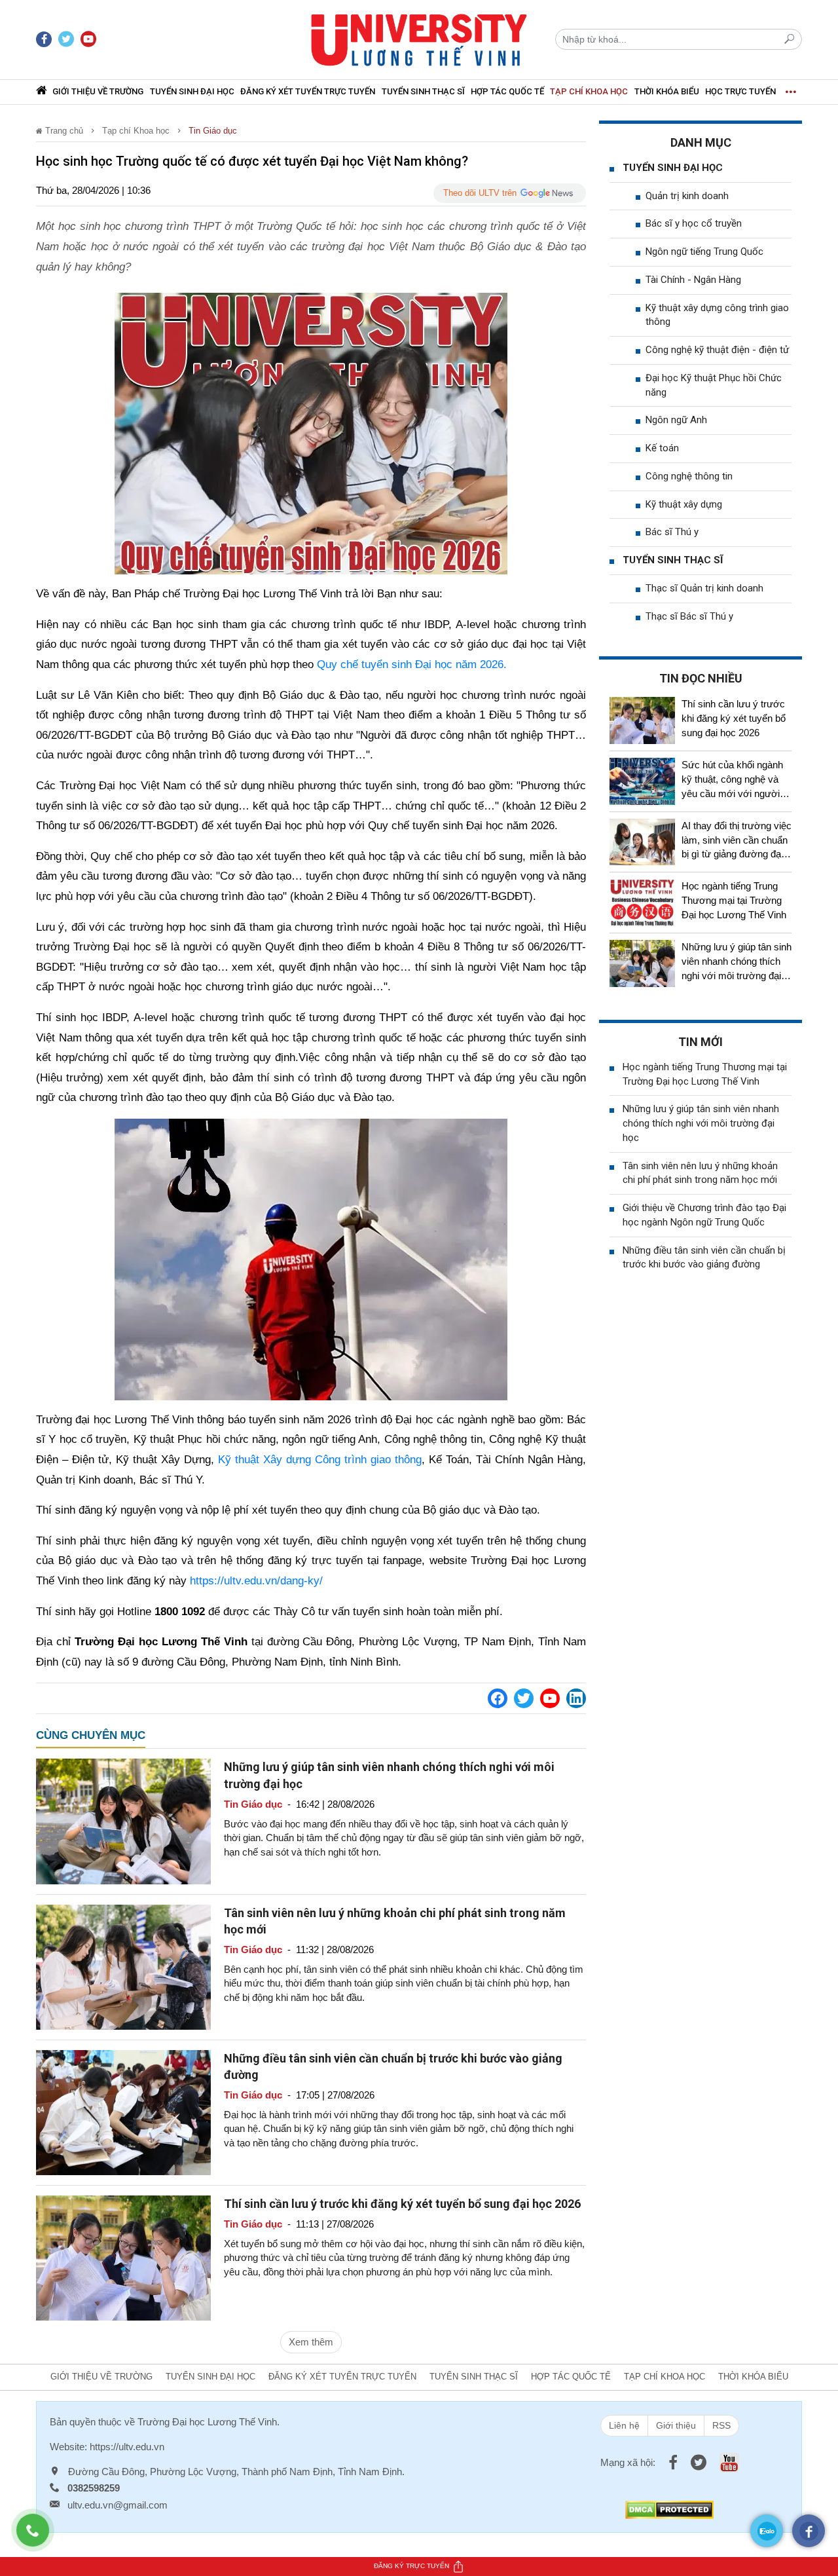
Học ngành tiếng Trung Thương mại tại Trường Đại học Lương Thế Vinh (734, 900)
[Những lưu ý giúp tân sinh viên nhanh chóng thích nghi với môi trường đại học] (123, 1820)
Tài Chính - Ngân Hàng (693, 280)
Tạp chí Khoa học (589, 91)
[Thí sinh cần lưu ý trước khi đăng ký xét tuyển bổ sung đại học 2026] (123, 2257)
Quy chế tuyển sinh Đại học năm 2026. (412, 664)
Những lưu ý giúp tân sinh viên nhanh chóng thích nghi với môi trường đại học (701, 1123)
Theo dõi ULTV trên (480, 193)
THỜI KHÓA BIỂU (667, 91)
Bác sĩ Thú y (672, 532)
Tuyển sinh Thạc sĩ (423, 91)
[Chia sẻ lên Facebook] (498, 1698)
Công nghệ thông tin (689, 476)
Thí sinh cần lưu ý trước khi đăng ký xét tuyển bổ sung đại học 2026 (402, 2204)
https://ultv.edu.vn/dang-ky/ (256, 1581)
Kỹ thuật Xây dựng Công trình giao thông (320, 1460)
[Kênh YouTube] (550, 1698)
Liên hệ (624, 2425)
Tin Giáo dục (213, 131)
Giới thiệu (676, 2425)
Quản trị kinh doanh (687, 196)
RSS (721, 2425)
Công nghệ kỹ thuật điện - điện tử (717, 350)
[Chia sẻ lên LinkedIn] (576, 1698)
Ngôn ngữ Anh (676, 420)
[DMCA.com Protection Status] (669, 2509)
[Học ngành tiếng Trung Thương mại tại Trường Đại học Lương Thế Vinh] (642, 903)
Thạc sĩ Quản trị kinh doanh (704, 588)
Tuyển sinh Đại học (192, 91)
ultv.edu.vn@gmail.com (118, 2505)
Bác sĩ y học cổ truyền (694, 223)
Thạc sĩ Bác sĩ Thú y (689, 616)
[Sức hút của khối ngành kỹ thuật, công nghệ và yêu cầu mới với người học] (642, 781)
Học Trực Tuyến (740, 91)
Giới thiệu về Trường (98, 91)
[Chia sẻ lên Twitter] (524, 1698)
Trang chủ (63, 131)
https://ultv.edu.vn (127, 2447)
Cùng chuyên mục (91, 1735)
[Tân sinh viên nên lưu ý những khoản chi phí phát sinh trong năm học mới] (123, 1966)
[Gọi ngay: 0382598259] (39, 2537)
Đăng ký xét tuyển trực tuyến (308, 91)
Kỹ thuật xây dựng (684, 504)
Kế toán (662, 448)
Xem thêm (311, 2342)
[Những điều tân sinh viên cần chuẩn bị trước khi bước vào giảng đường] (123, 2111)
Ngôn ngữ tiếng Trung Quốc (704, 252)
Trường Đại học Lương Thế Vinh (207, 2422)
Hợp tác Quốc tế (507, 91)
